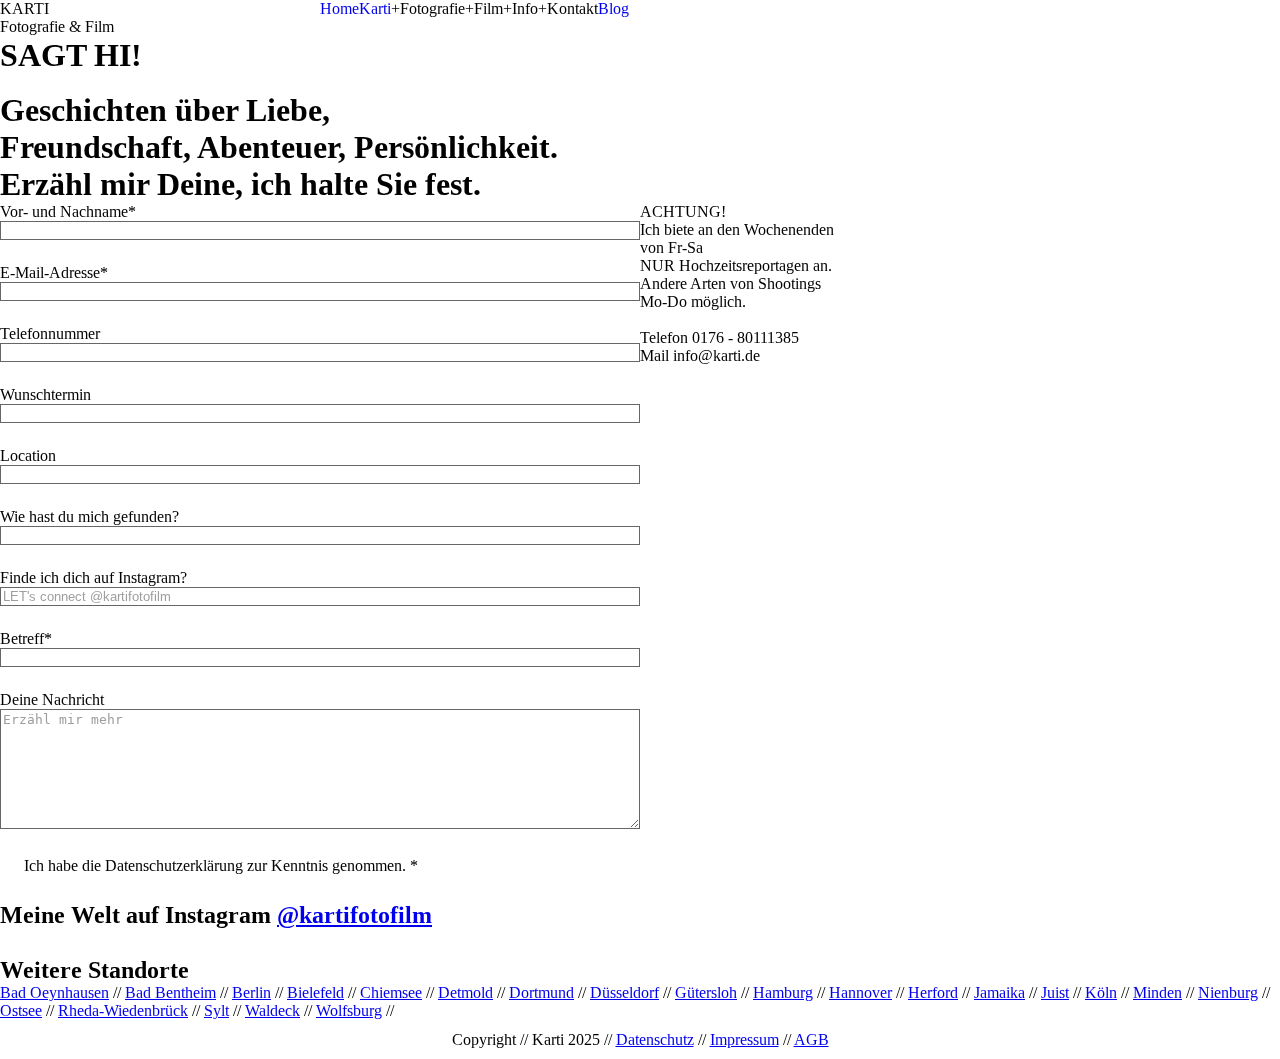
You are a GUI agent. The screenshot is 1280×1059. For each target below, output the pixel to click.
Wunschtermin (45, 394)
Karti (375, 8)
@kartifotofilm (354, 915)
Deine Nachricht (52, 699)
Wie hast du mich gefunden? (89, 516)
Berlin (251, 992)
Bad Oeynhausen (54, 992)
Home (339, 8)
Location (28, 455)
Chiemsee (391, 992)
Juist (1055, 992)
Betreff (22, 638)
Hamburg (783, 992)
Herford (933, 992)
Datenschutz (655, 1039)
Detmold (465, 992)
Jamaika (999, 992)
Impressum (744, 1039)
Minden (1157, 992)
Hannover (860, 992)
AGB (811, 1039)
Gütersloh (706, 992)
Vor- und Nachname (64, 211)
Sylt (216, 1010)
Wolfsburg (349, 1010)
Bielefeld (315, 992)
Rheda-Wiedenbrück (123, 1010)
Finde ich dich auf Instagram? (93, 577)
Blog (613, 8)
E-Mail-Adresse (50, 272)
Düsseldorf (624, 992)
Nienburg (1228, 992)
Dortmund (541, 992)
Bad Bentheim (170, 992)
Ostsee (21, 1010)
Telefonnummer (50, 333)
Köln (1101, 992)
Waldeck (272, 1010)
